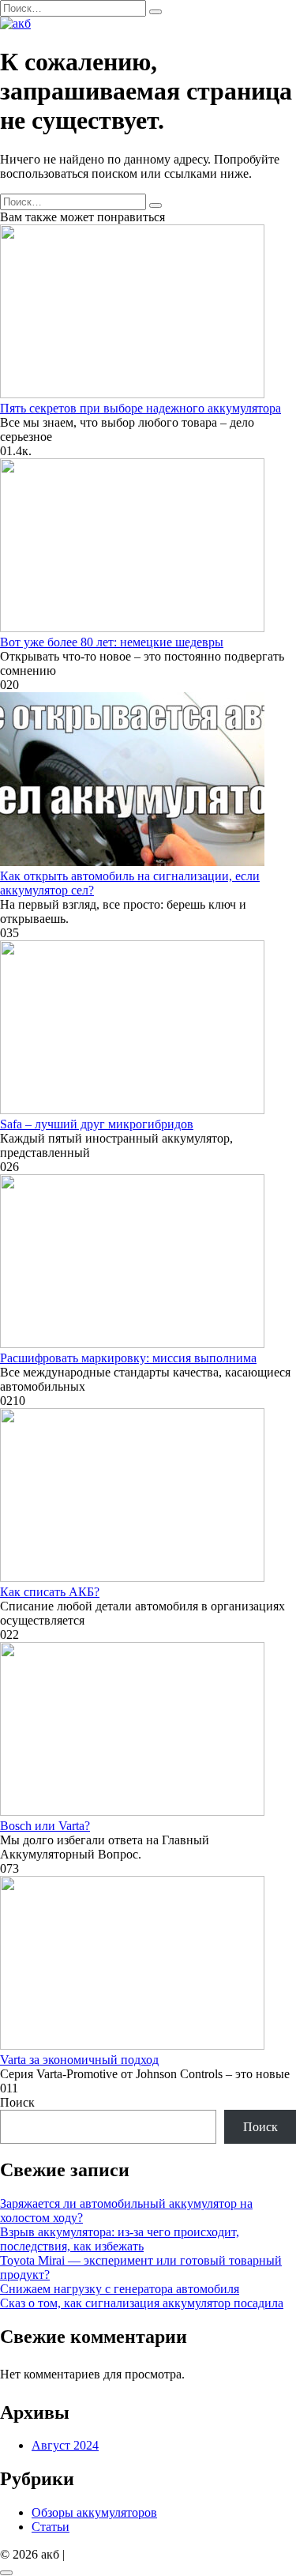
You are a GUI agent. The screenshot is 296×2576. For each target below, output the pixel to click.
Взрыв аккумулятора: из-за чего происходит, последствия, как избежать (120, 2239)
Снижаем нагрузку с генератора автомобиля (120, 2289)
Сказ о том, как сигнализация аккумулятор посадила (142, 2303)
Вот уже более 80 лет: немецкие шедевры (112, 642)
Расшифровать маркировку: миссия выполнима (128, 1358)
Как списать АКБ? (50, 1592)
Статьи (51, 2527)
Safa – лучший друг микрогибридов (97, 1124)
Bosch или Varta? (45, 1826)
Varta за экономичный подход (79, 2060)
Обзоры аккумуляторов (94, 2512)
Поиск (17, 2102)
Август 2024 (65, 2445)
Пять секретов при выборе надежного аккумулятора (141, 408)
